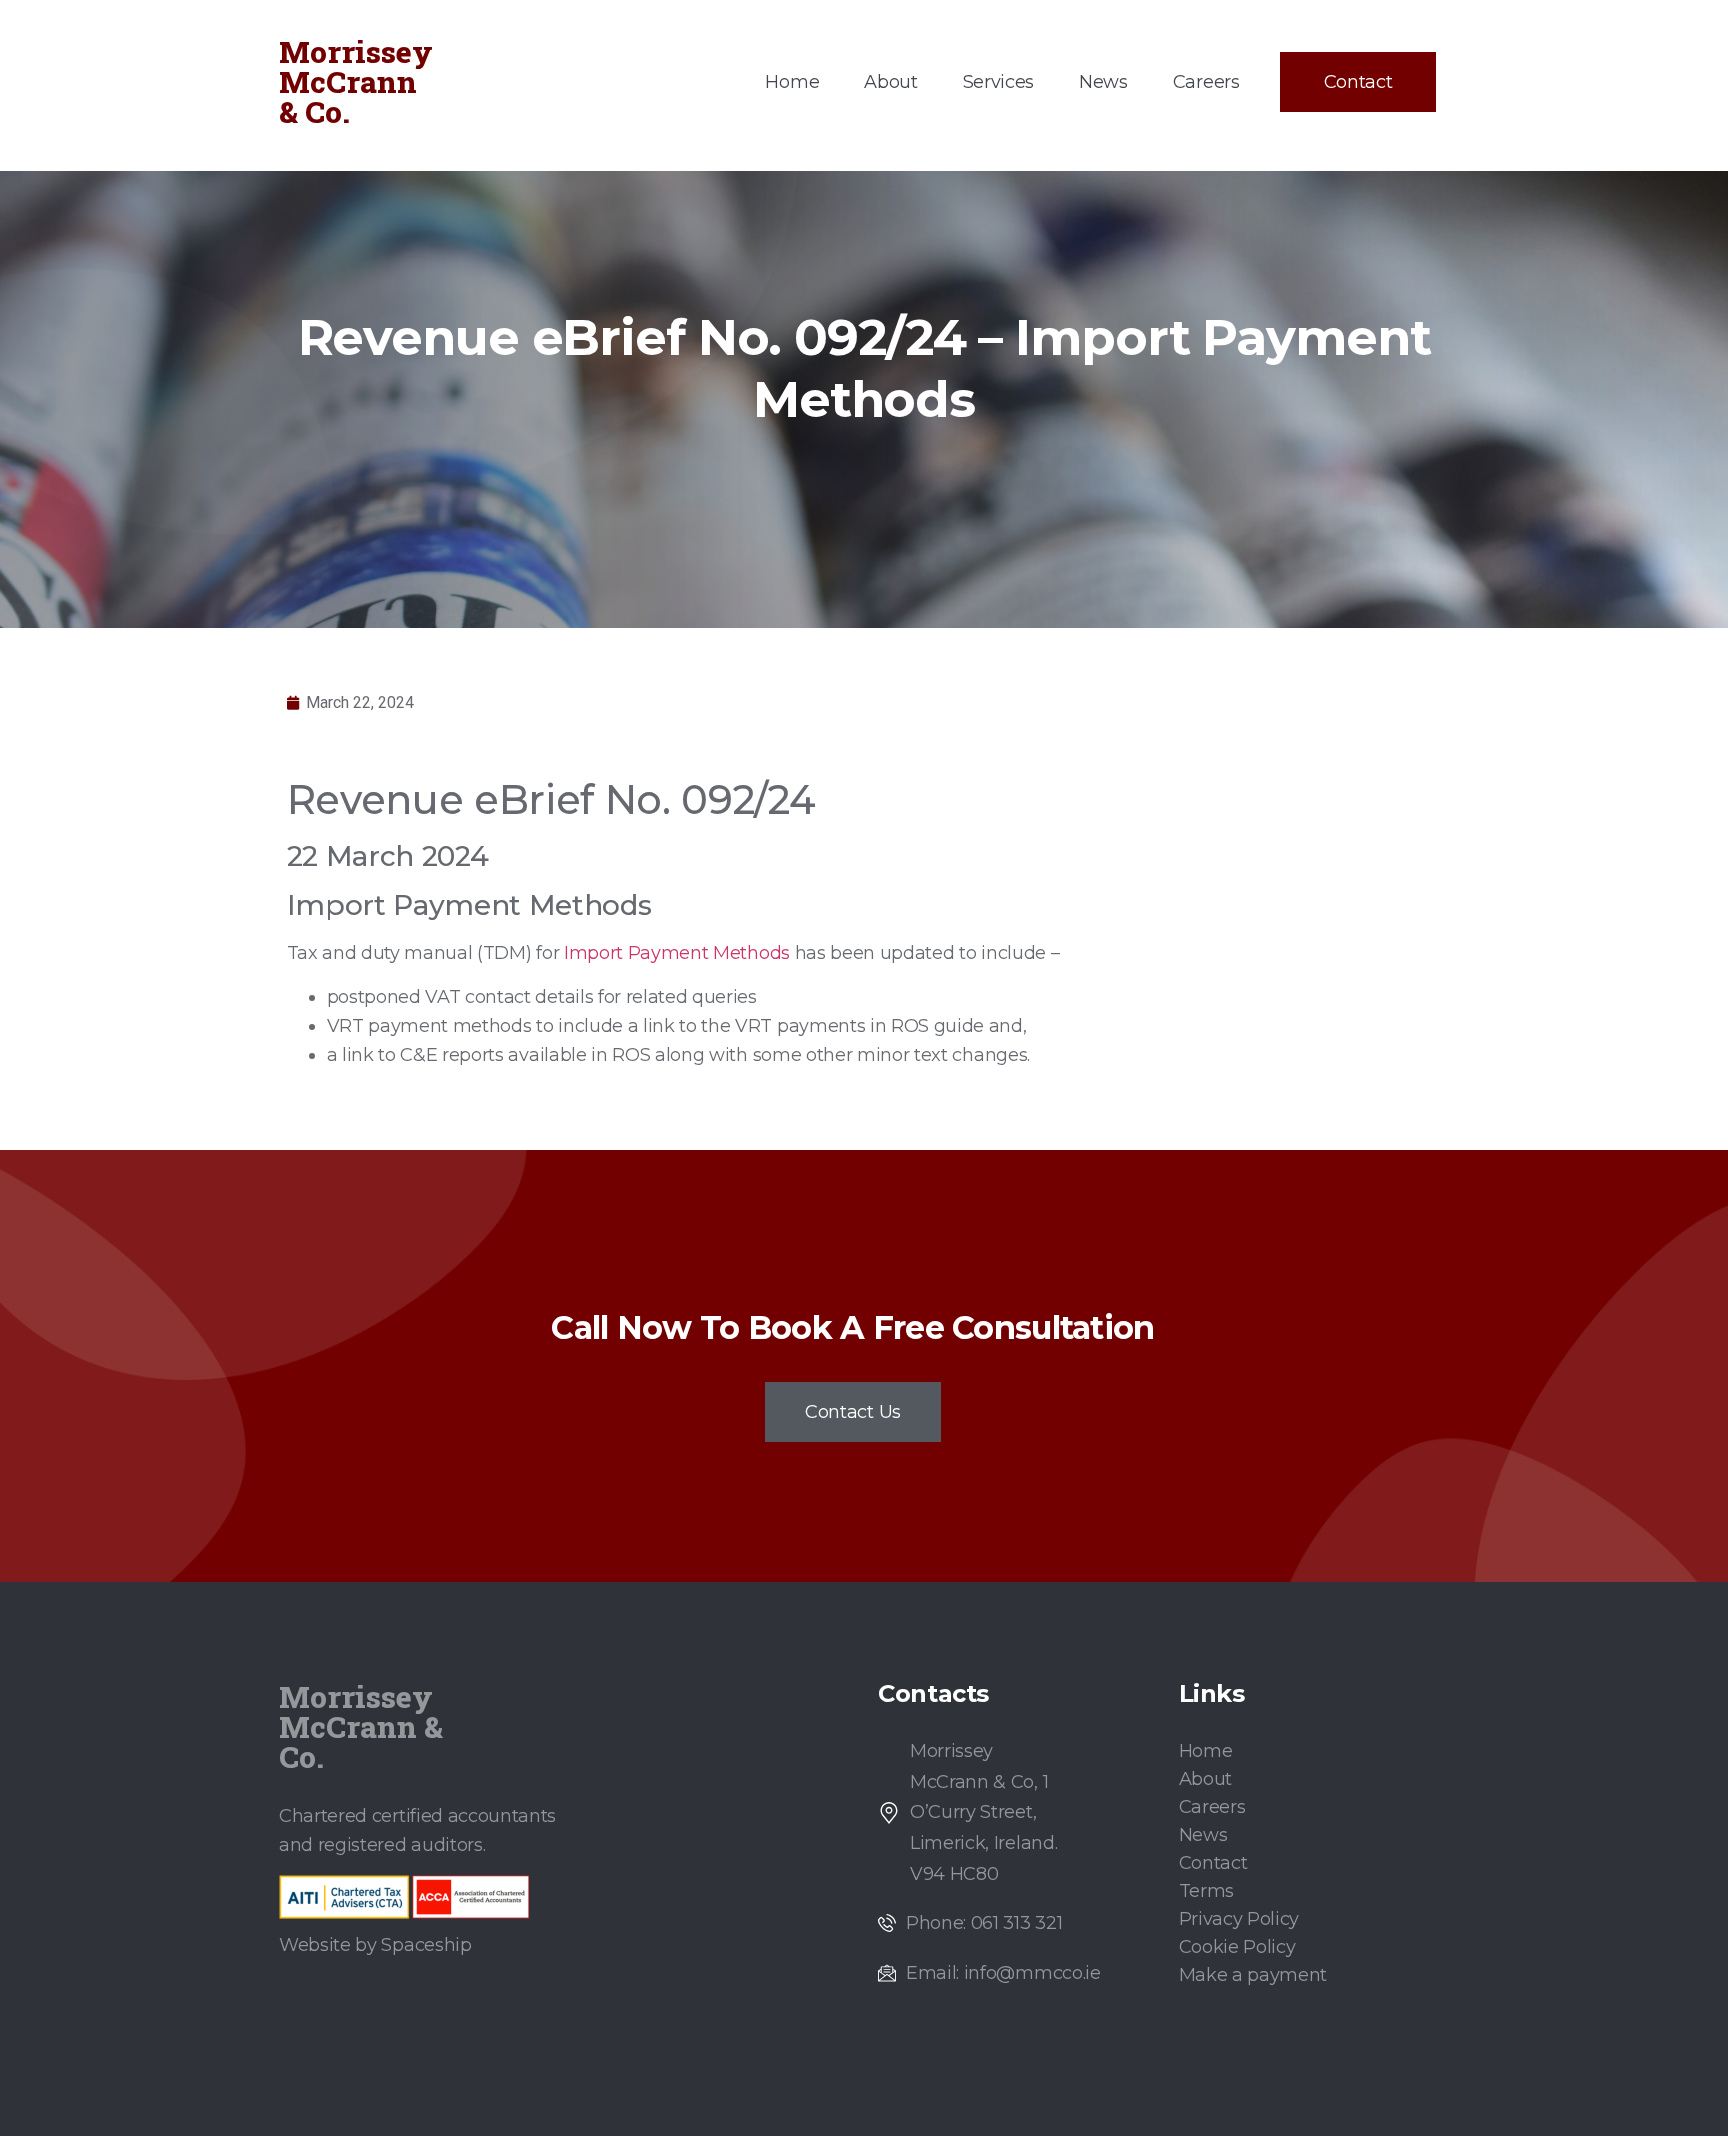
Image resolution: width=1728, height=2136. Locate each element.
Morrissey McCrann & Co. (356, 81)
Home (792, 82)
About (890, 82)
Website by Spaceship (375, 1945)
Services (998, 82)
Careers (1206, 82)
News (1103, 82)
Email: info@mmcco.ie (1003, 1973)
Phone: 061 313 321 (984, 1923)
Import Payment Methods (677, 953)
